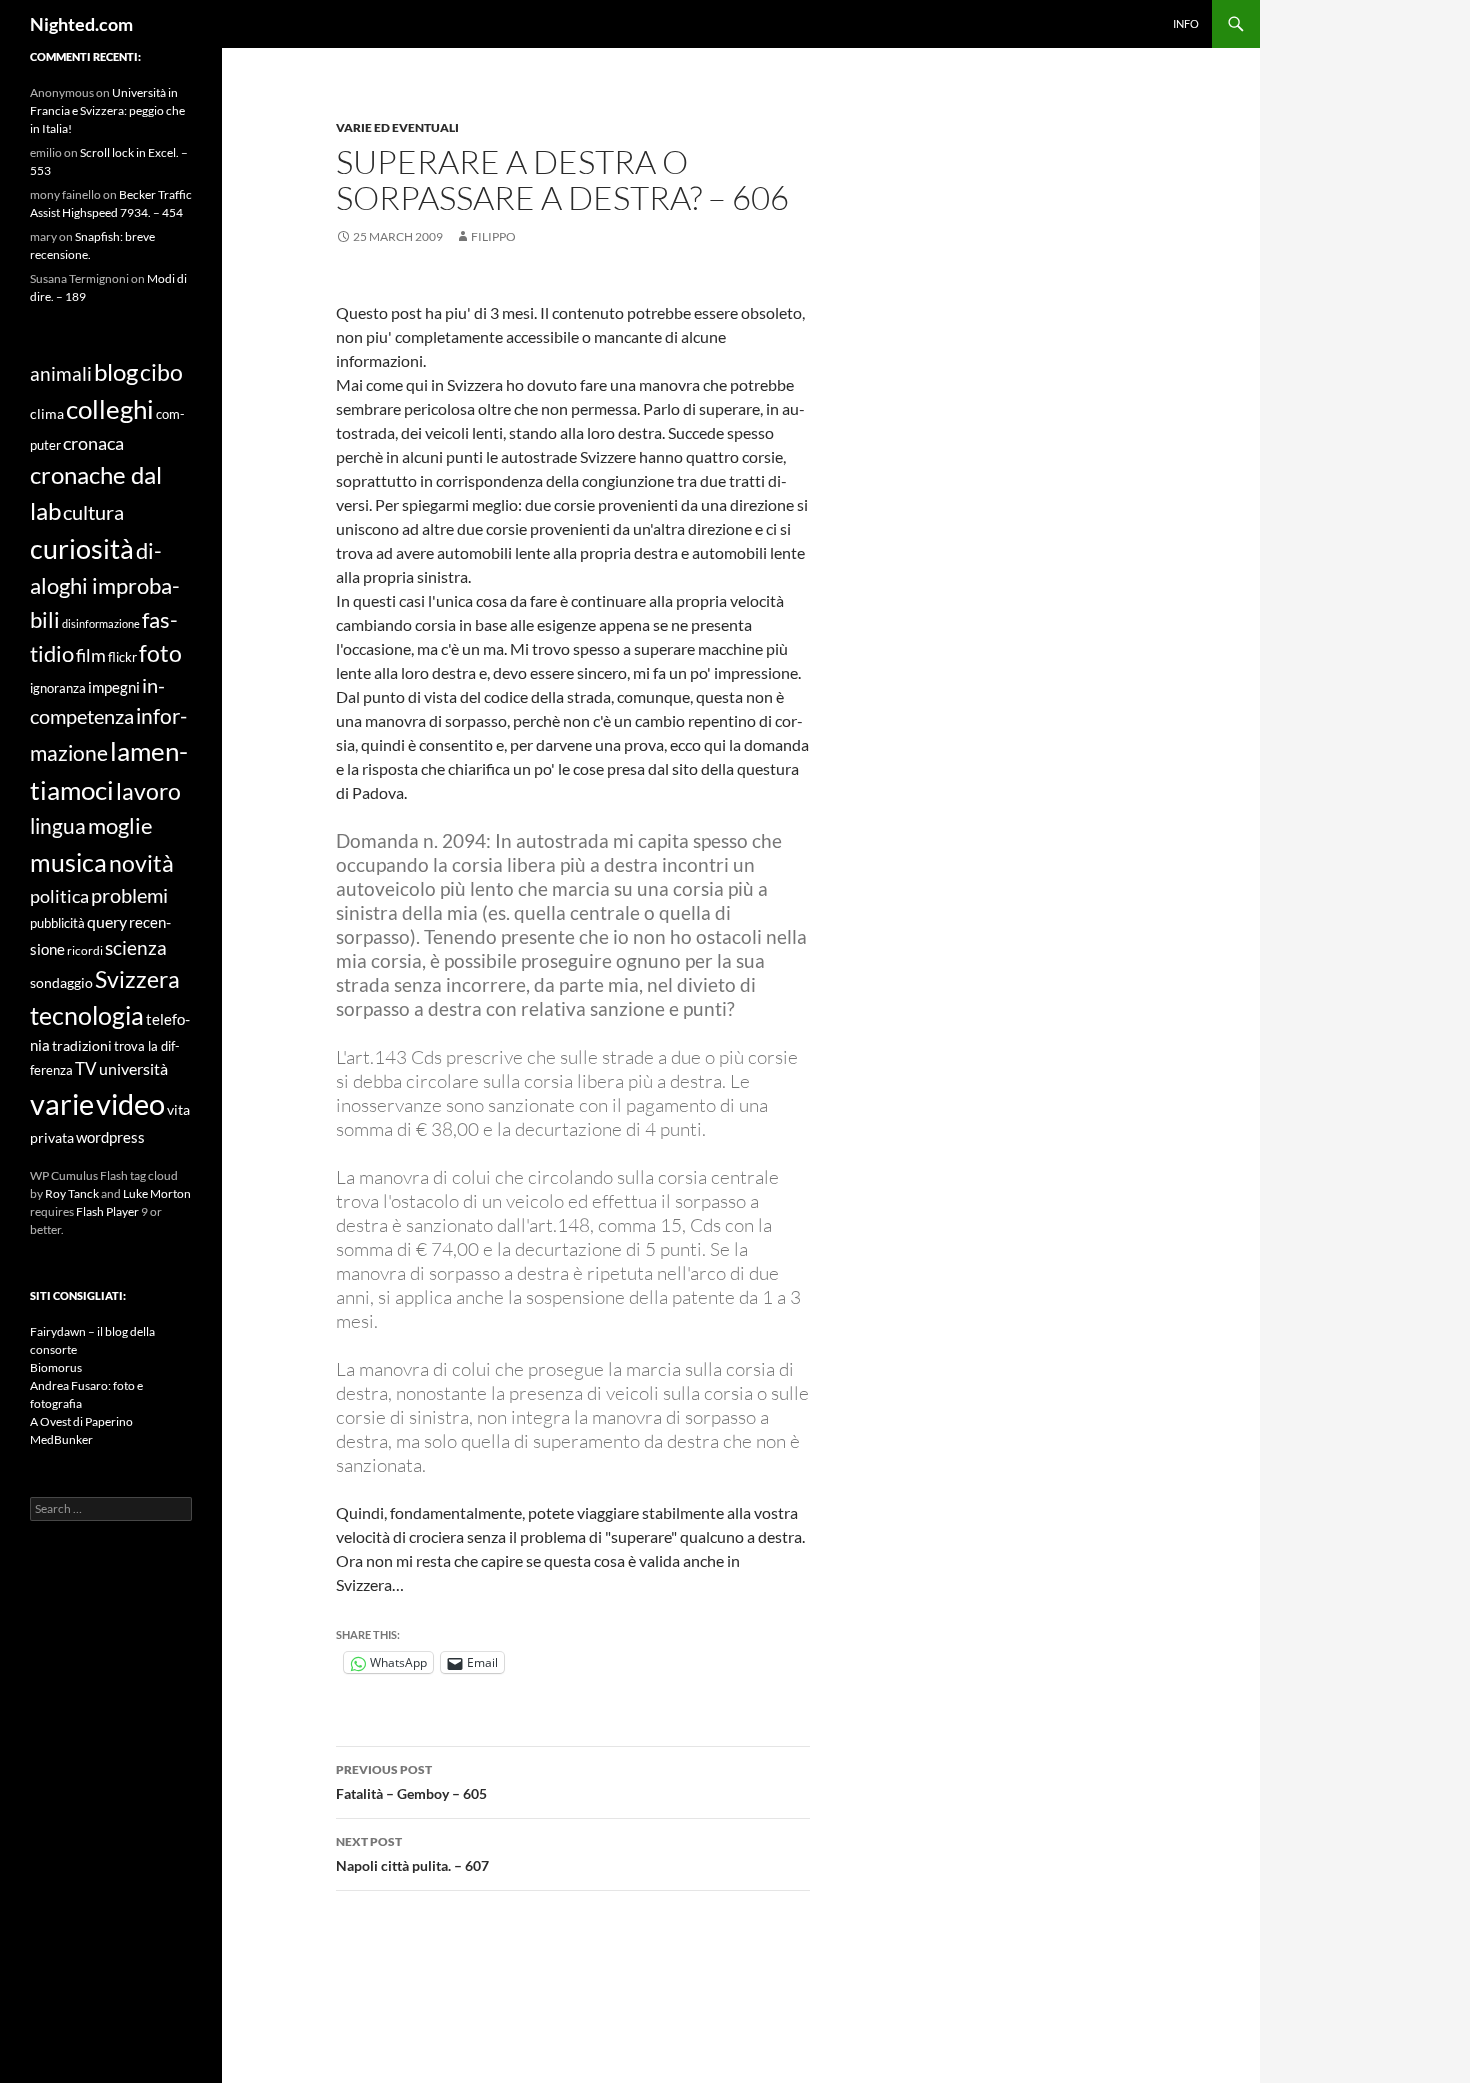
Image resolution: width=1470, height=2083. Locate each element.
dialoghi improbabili (105, 584)
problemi (129, 895)
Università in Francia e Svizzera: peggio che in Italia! (107, 110)
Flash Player (107, 1211)
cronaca (93, 443)
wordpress (110, 1137)
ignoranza (58, 688)
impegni (114, 687)
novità (141, 863)
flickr (122, 657)
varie (62, 1103)
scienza (136, 947)
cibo (161, 372)
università (133, 1068)
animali (61, 374)
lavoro (148, 791)
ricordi (85, 950)
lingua (58, 825)
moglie (120, 826)
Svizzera (137, 979)
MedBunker (61, 1439)
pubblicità (57, 923)
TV (86, 1069)
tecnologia (87, 1015)
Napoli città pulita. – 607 (412, 1854)
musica (68, 862)
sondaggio (61, 982)
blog (116, 371)
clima (47, 413)
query (107, 921)
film (91, 655)
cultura (93, 512)
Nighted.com (81, 24)
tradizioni (82, 1045)
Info (1186, 23)
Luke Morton (157, 1193)
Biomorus (56, 1367)
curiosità (82, 549)
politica (59, 896)
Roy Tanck (72, 1193)
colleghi (110, 409)
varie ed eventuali (397, 127)
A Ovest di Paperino (81, 1421)
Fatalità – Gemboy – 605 (411, 1782)
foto (160, 653)
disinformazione (101, 623)
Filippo (493, 236)
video (130, 1103)
